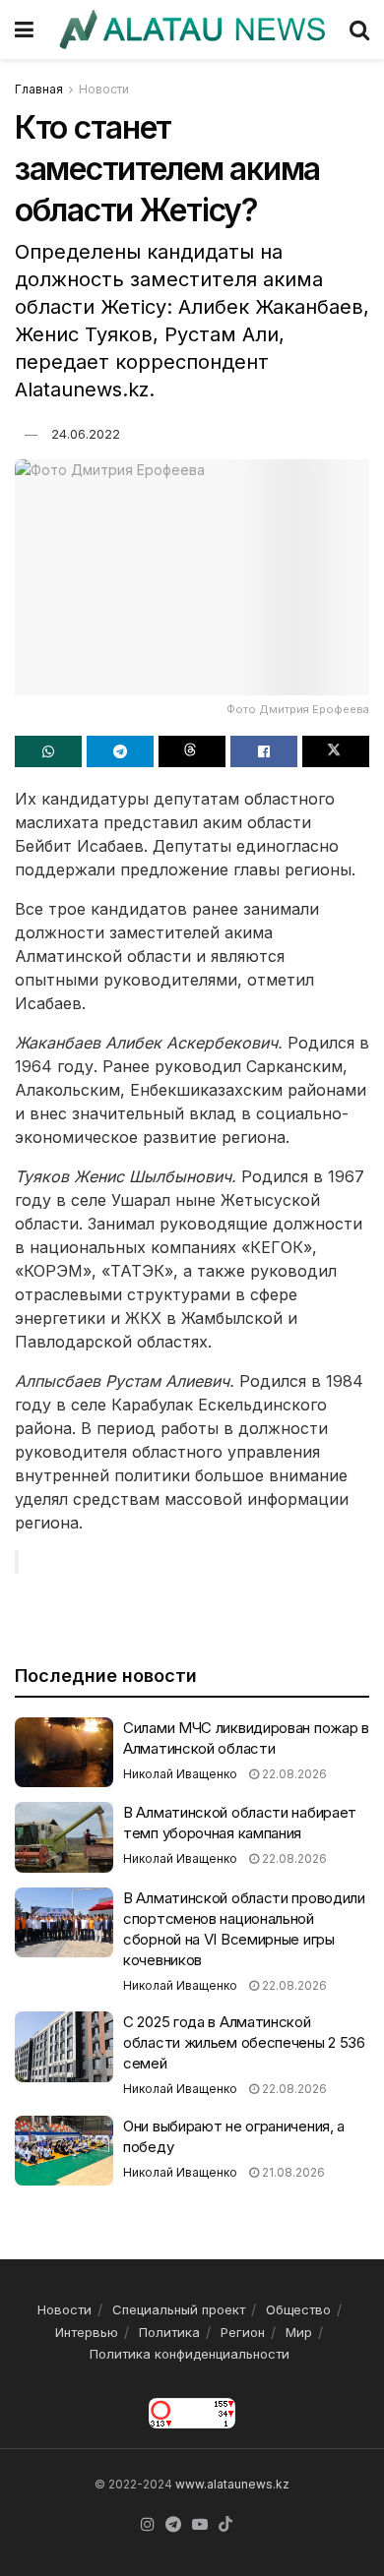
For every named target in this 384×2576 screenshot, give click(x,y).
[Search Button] (359, 30)
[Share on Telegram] (120, 751)
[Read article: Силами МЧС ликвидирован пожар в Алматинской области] (64, 1753)
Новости (104, 89)
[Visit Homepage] (192, 30)
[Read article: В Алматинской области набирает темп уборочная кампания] (64, 1837)
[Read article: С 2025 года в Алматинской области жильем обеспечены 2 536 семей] (64, 2047)
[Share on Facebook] (264, 751)
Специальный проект (179, 2309)
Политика (169, 2332)
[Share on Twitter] (336, 751)
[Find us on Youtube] (200, 2525)
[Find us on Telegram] (173, 2525)
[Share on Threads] (192, 751)
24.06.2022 (86, 434)
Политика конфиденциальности (190, 2354)
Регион (243, 2332)
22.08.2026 (293, 1774)
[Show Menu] (24, 30)
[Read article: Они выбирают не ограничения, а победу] (64, 2151)
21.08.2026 (292, 2172)
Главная (39, 89)
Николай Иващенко (180, 1774)
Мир (299, 2332)
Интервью (87, 2332)
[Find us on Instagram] (148, 2525)
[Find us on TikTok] (225, 2525)
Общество (298, 2309)
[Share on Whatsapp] (48, 751)
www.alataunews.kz (232, 2484)
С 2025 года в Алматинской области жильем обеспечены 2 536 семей (244, 2042)
